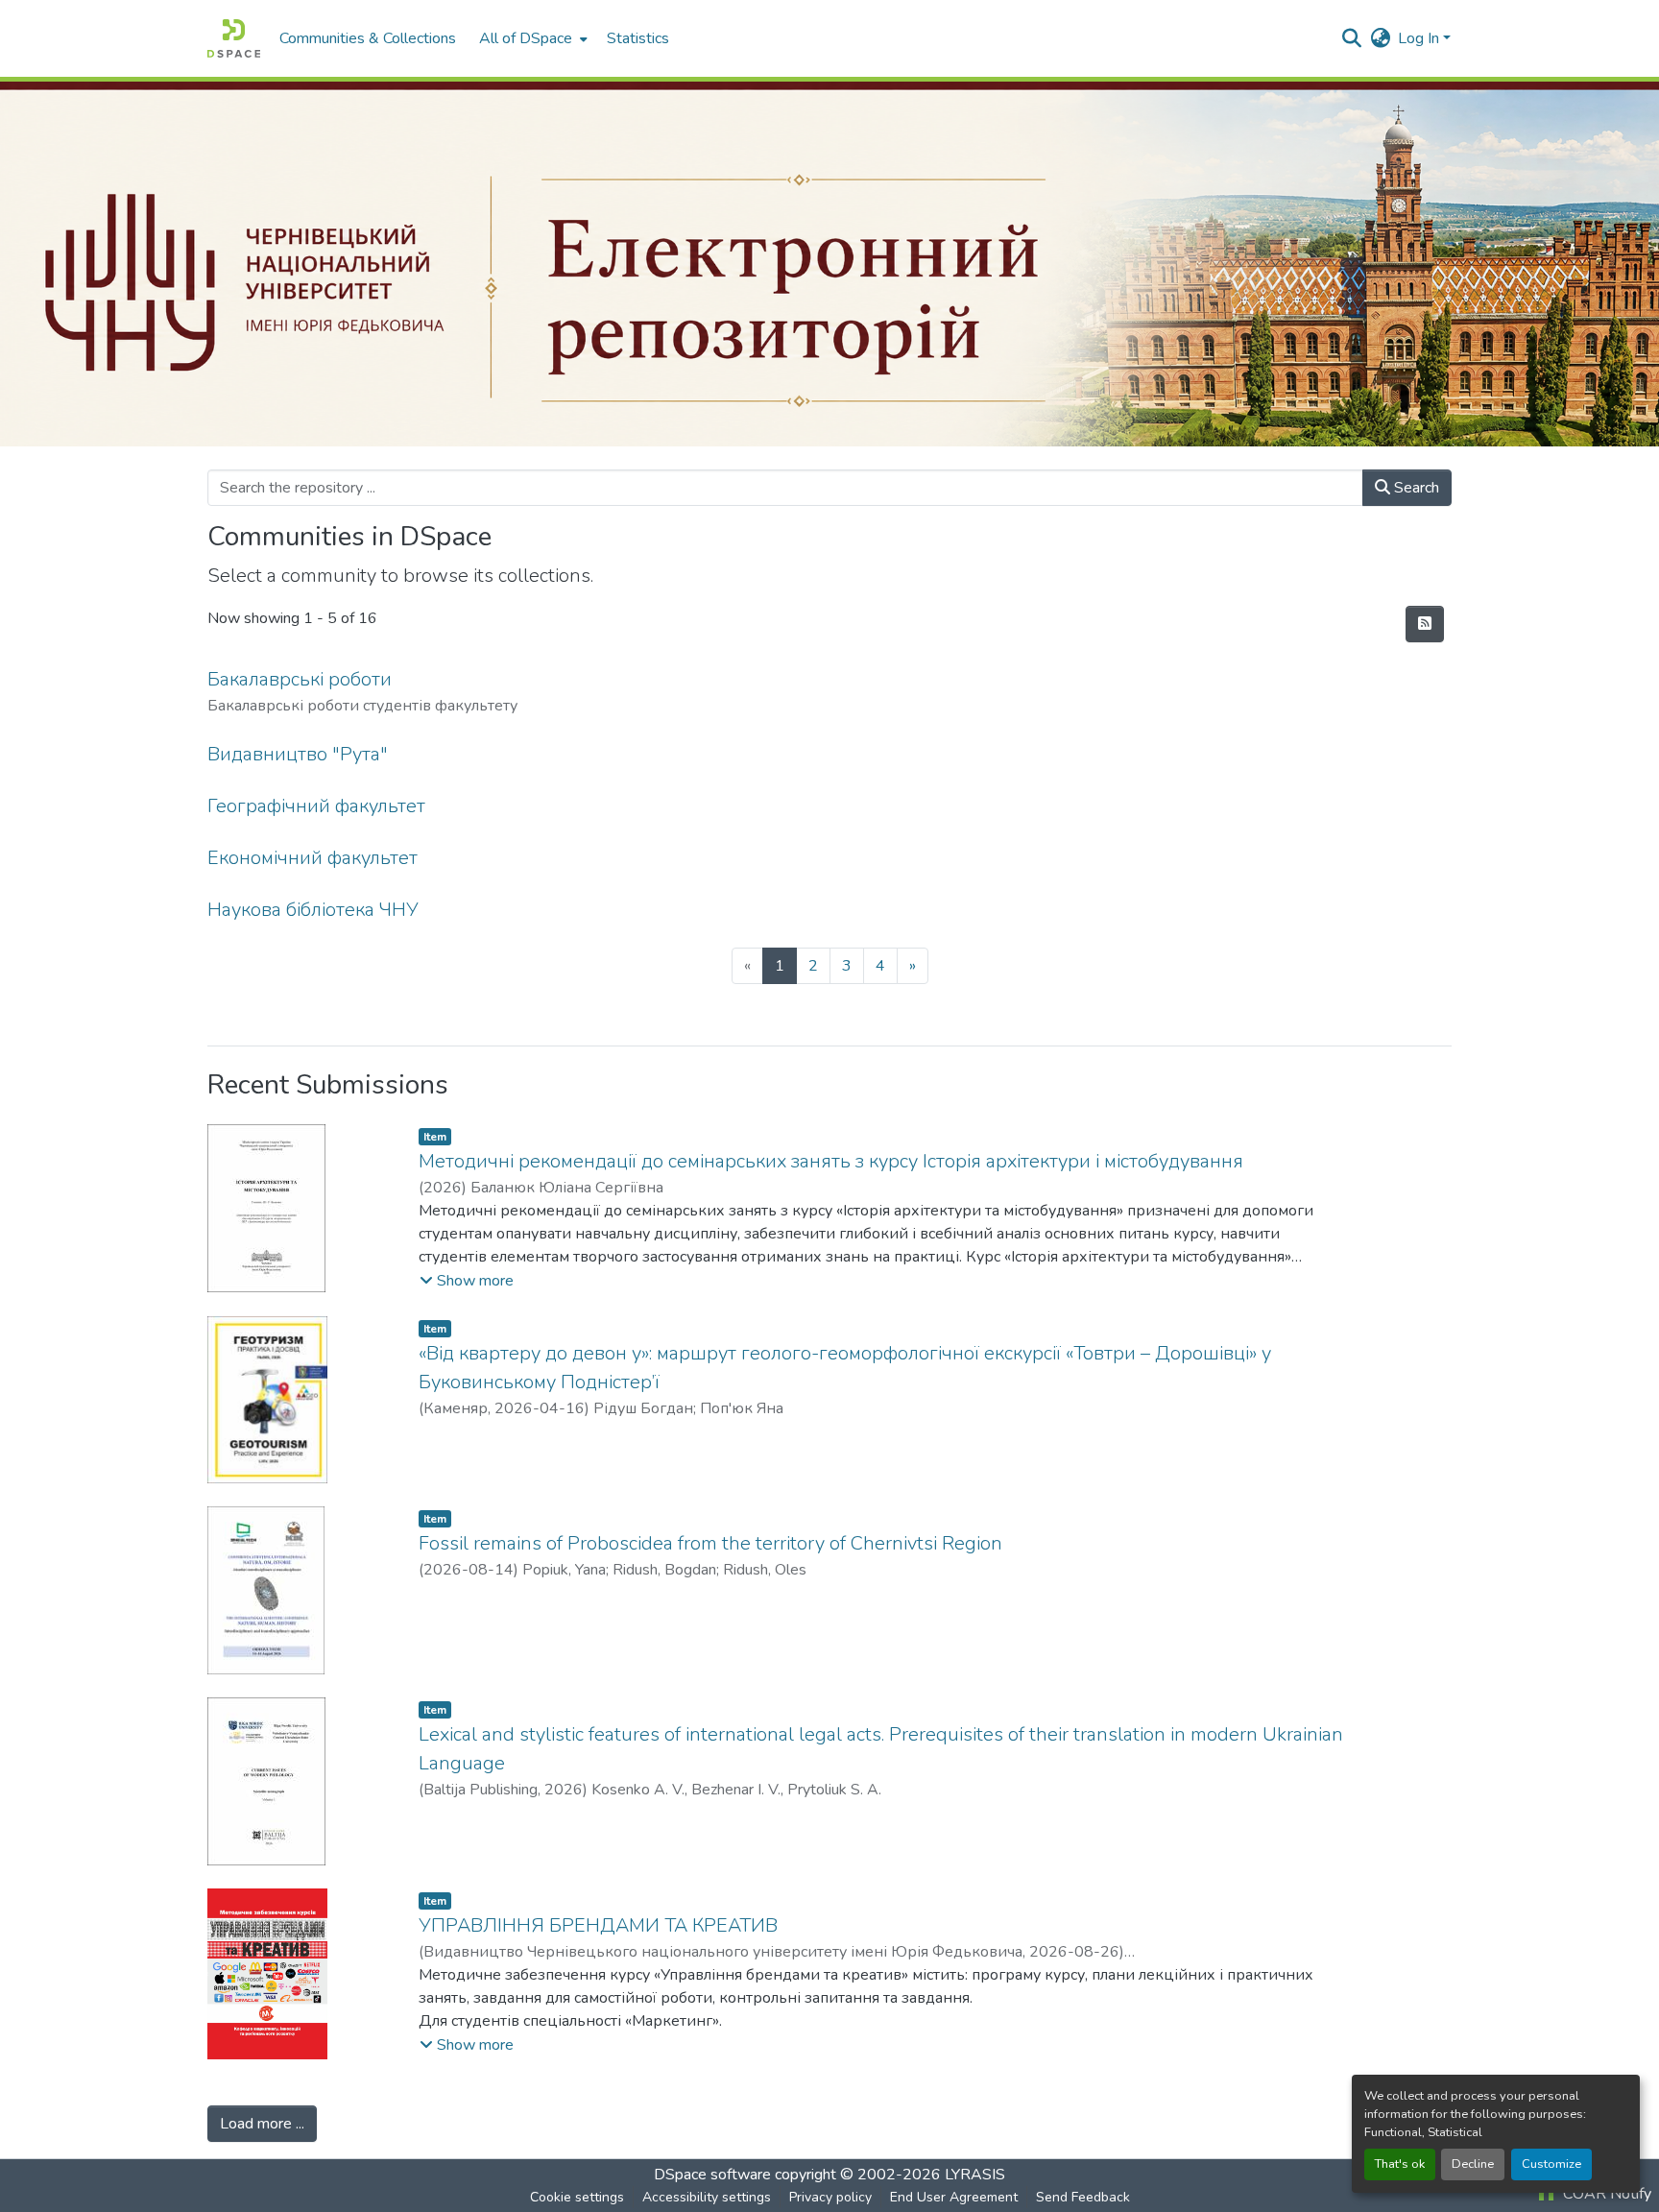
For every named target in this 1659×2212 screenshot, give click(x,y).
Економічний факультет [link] (313, 858)
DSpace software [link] (712, 2175)
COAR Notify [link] (1605, 2194)
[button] (234, 38)
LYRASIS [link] (975, 2175)
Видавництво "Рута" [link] (298, 754)
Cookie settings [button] (577, 2197)
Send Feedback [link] (1083, 2197)
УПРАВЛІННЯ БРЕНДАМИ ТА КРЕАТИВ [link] (598, 1925)
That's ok (1400, 2164)
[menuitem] (531, 38)
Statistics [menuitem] (638, 38)
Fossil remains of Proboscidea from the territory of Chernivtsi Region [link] (710, 1543)
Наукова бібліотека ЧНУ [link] (313, 910)
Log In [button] (1420, 38)
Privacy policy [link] (830, 2197)
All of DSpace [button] (526, 38)
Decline (1473, 2164)
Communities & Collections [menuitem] (368, 38)
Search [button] (1415, 488)
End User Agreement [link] (954, 2197)
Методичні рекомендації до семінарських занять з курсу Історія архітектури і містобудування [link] (831, 1161)
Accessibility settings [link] (707, 2197)
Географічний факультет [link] (316, 806)
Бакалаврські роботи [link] (300, 679)
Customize (1551, 2164)
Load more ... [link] (262, 2124)
